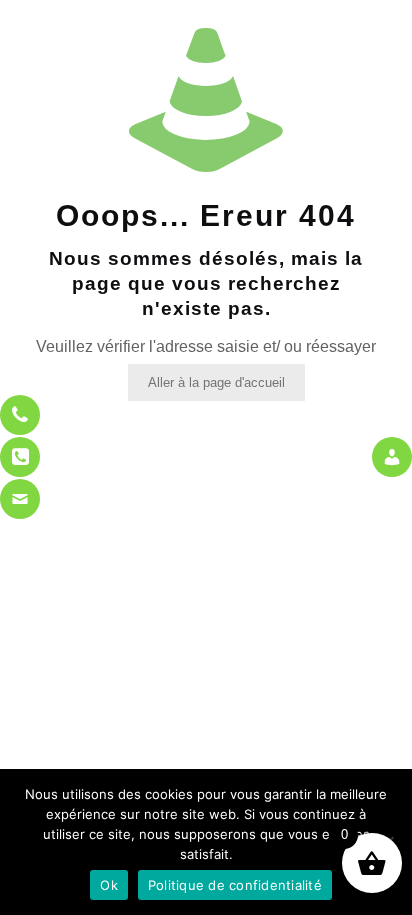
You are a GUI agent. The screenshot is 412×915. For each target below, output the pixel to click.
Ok (109, 885)
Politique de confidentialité (235, 885)
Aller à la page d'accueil (216, 382)
